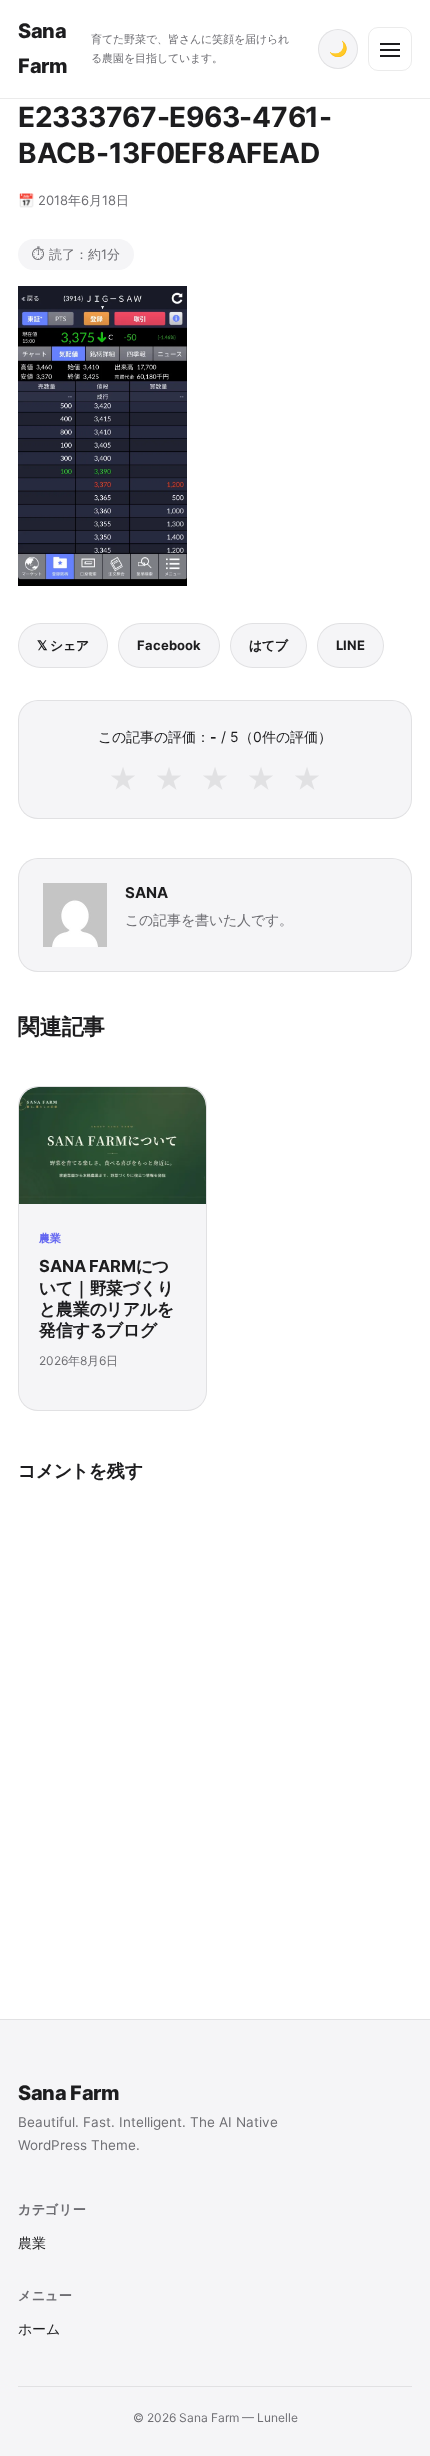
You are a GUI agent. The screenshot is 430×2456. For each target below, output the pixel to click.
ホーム (39, 2329)
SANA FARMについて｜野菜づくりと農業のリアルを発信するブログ (106, 1298)
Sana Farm (68, 2093)
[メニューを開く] (390, 49)
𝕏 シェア (63, 645)
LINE (350, 645)
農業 (50, 1238)
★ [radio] (123, 778)
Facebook (169, 645)
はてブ (268, 645)
